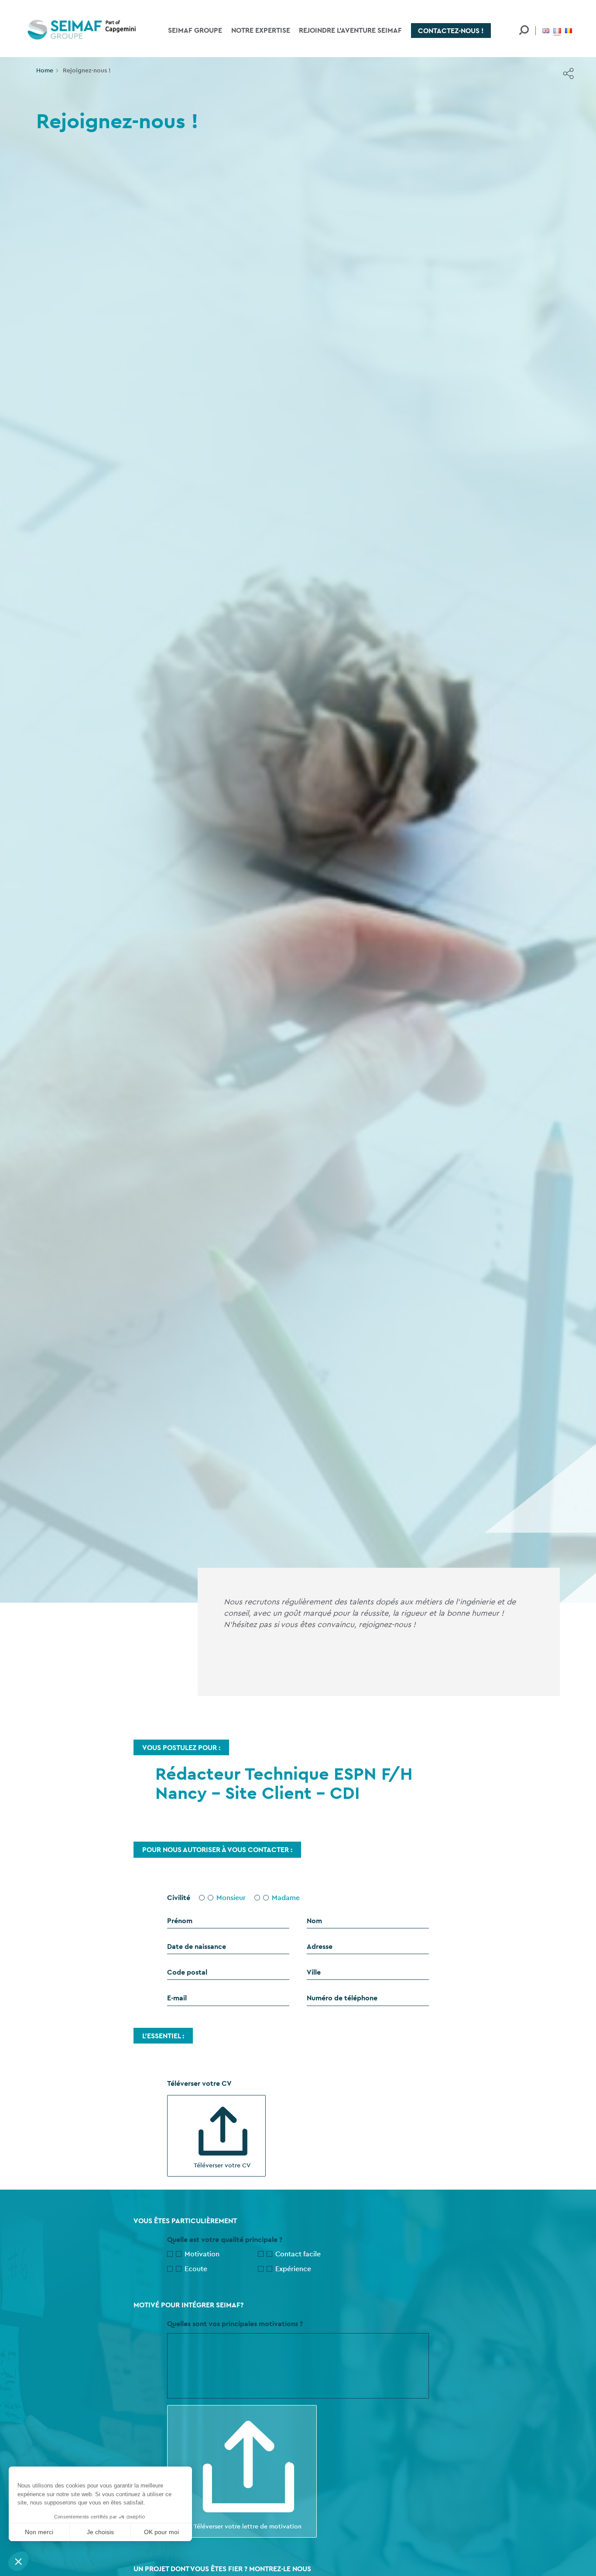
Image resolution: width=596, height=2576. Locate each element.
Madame (286, 1898)
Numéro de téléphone (342, 1998)
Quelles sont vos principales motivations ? (235, 2324)
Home (45, 70)
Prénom (180, 1921)
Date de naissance (197, 1947)
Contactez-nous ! (451, 31)
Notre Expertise (261, 30)
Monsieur (231, 1898)
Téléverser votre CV (222, 2165)
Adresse (320, 1947)
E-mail (177, 1998)
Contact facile (298, 2254)
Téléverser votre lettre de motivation (248, 2526)
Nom (314, 1921)
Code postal (187, 1972)
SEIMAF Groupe (195, 30)
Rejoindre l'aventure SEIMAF (350, 30)
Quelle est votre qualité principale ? (225, 2240)
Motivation (202, 2254)
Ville (314, 1972)
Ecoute (196, 2269)
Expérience (293, 2269)
